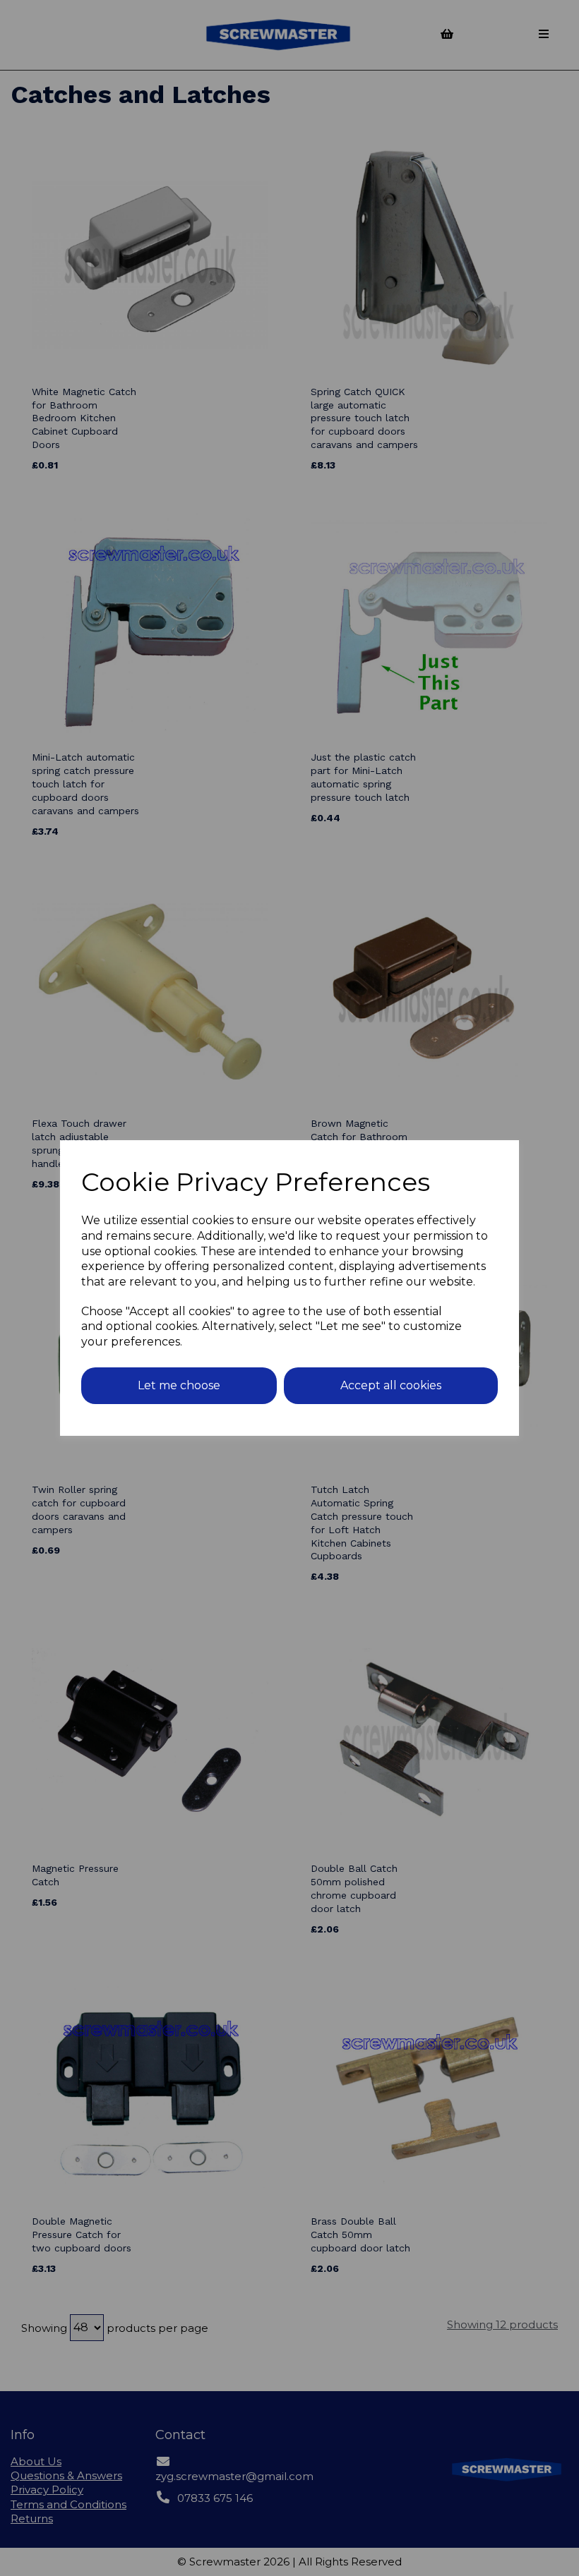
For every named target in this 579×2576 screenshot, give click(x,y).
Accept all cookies (391, 1385)
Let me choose (179, 1385)
